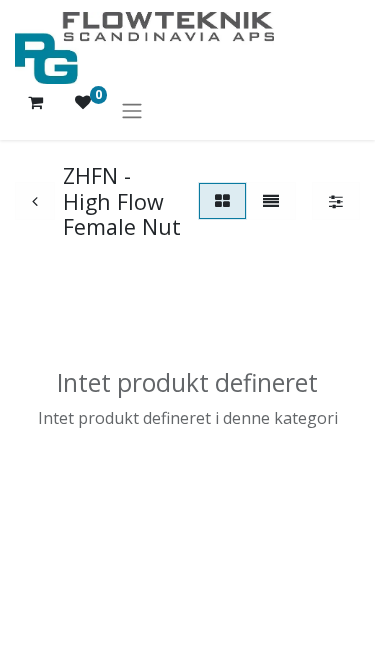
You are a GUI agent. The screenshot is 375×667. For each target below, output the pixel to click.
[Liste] (271, 201)
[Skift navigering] (132, 110)
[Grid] (222, 201)
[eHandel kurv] (35, 110)
